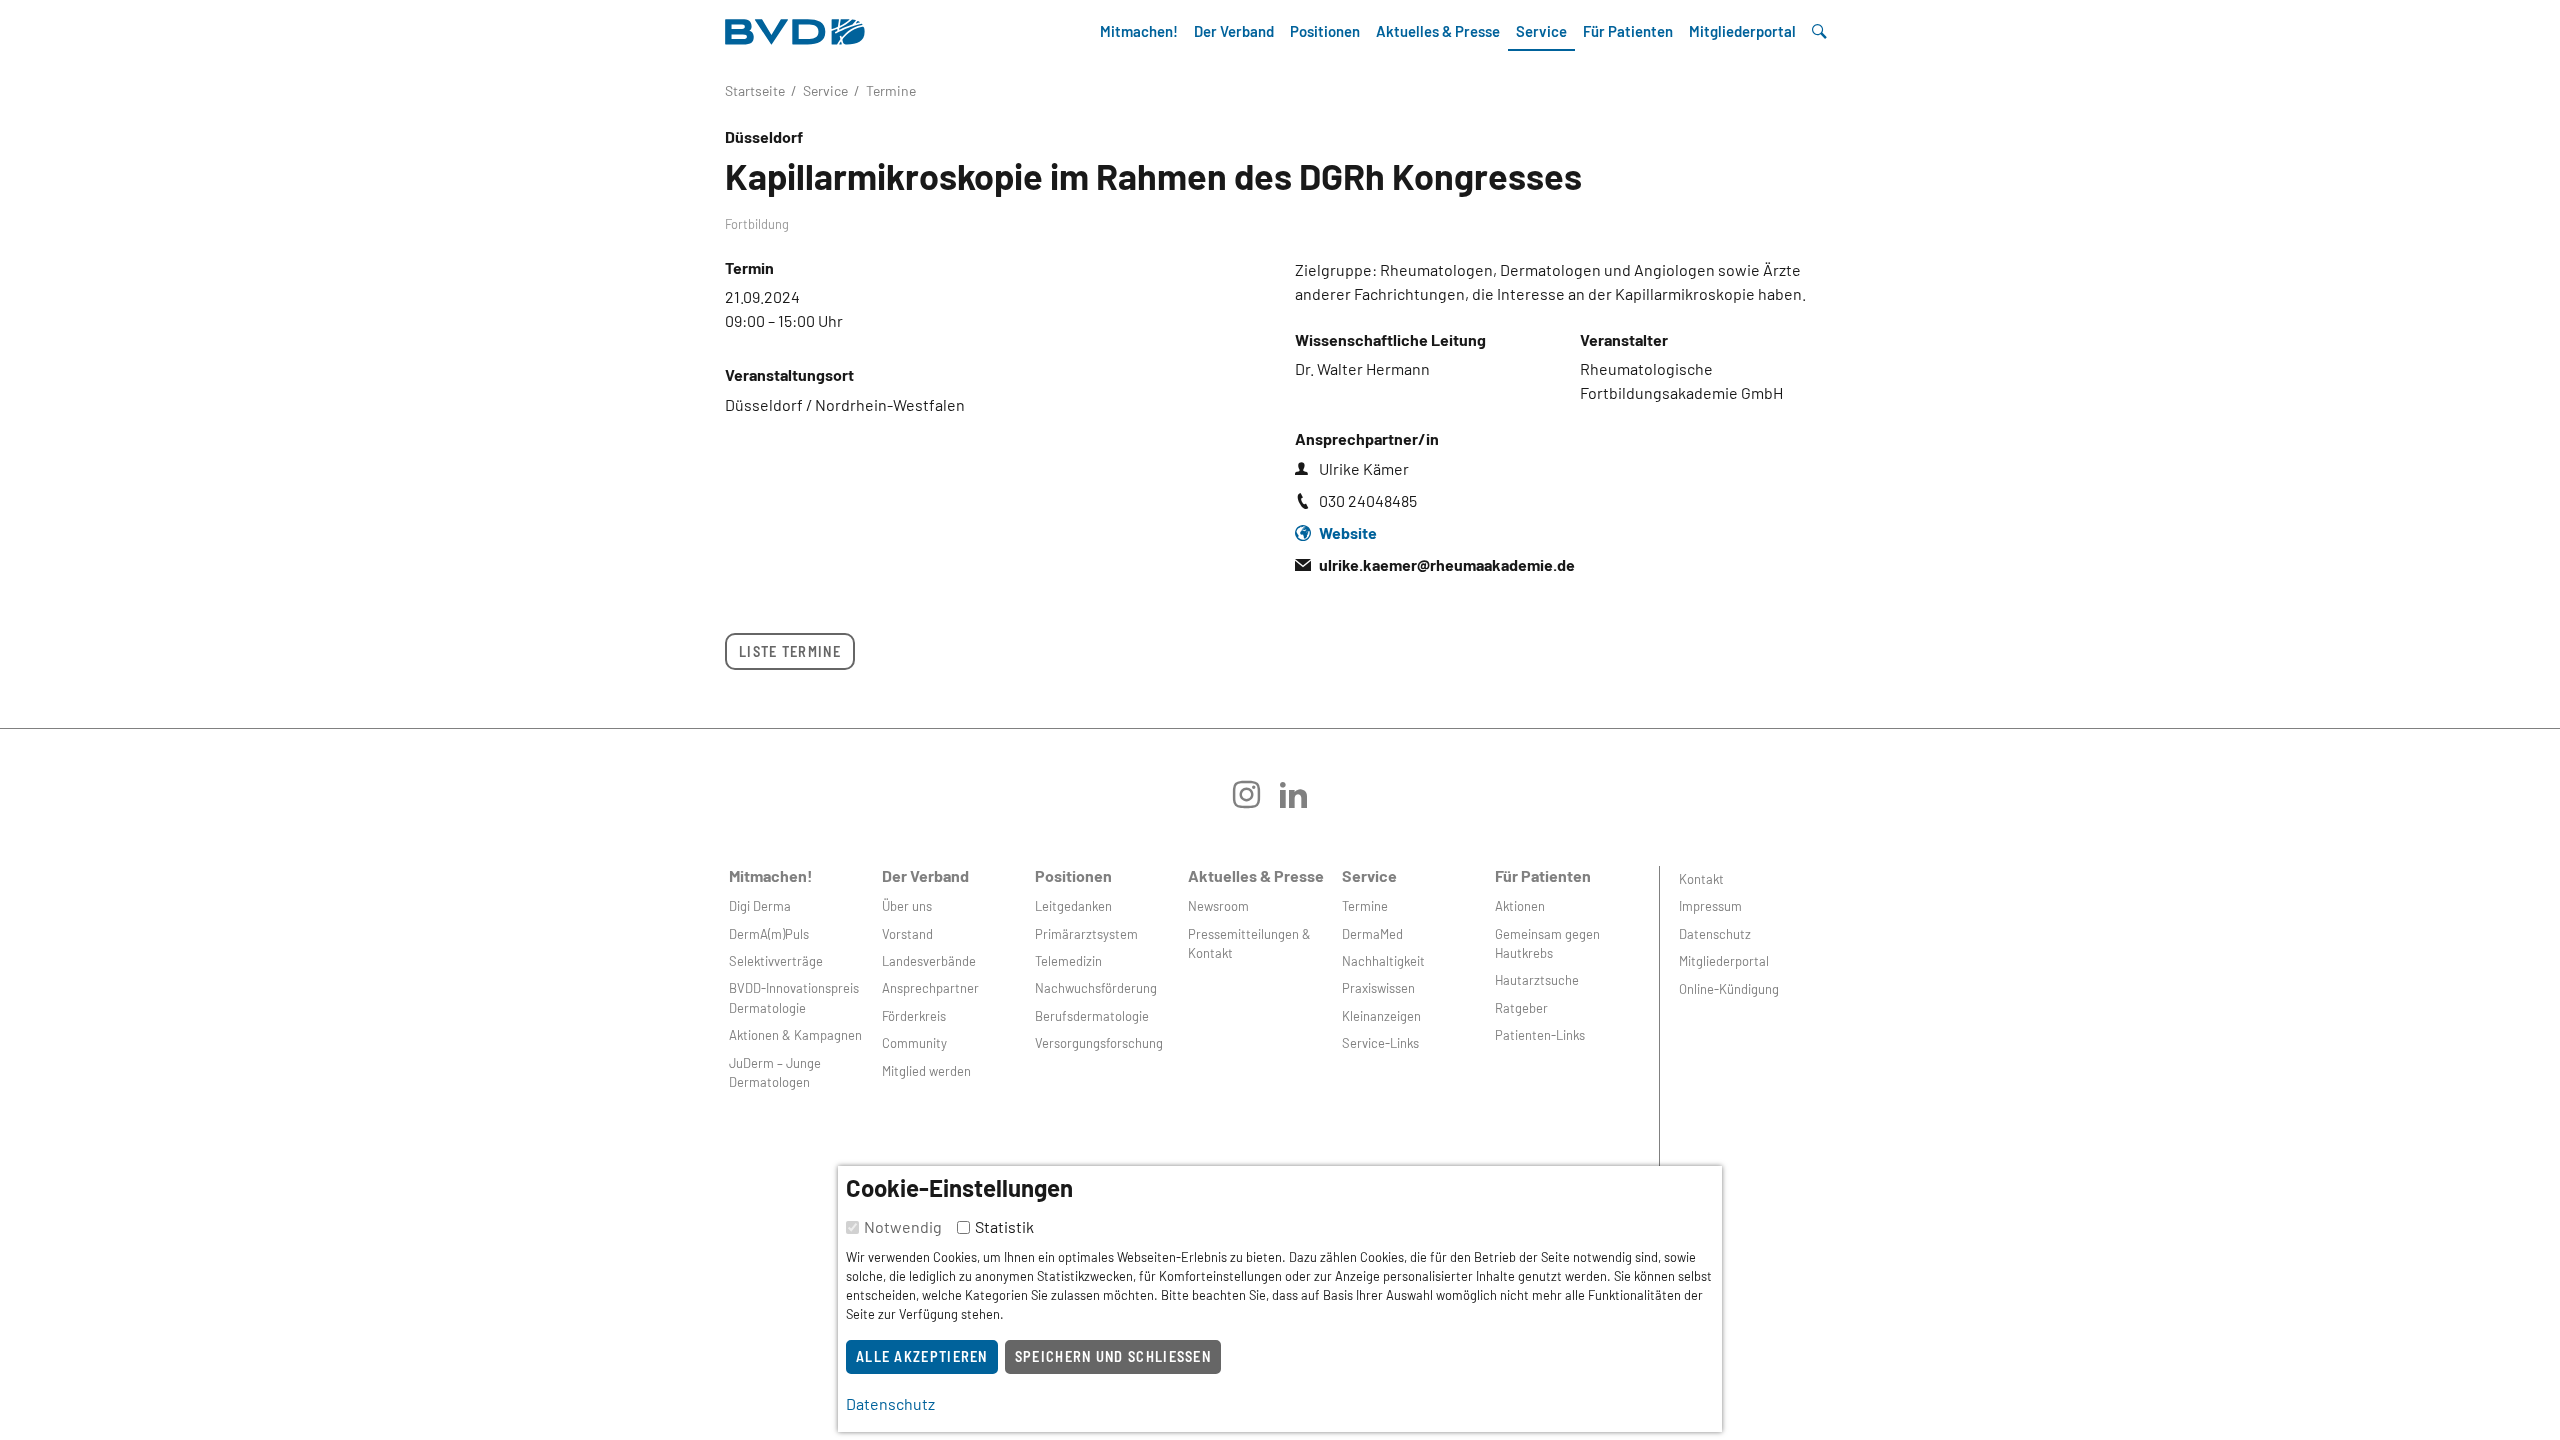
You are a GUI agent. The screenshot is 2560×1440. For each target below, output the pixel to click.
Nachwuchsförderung (1096, 988)
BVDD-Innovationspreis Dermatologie (794, 997)
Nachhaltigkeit (1383, 961)
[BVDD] (795, 26)
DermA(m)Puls (769, 934)
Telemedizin (1068, 961)
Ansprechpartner (930, 988)
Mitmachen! (1139, 31)
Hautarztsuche (1537, 980)
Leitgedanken (1073, 906)
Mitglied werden (926, 1071)
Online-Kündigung (1729, 989)
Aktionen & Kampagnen (795, 1035)
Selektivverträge (776, 961)
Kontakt (1701, 879)
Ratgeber (1521, 1008)
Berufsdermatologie (1092, 1016)
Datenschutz (1715, 934)
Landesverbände (929, 961)
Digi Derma (760, 906)
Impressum (1710, 906)
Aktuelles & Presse (1438, 31)
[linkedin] (1303, 801)
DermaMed (1372, 934)
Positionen (1325, 31)
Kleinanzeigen (1381, 1016)
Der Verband (1234, 31)
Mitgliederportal (1742, 31)
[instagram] (1256, 801)
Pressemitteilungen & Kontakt (1249, 943)
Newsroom (1218, 906)
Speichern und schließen (1113, 1356)
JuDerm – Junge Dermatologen (775, 1072)
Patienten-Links (1540, 1035)
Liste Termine (790, 651)
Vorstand (907, 934)
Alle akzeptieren (922, 1356)
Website (1348, 532)
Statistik (1004, 1226)
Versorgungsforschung (1099, 1043)
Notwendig (903, 1226)
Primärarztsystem (1086, 934)
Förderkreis (914, 1016)
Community (914, 1043)
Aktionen (1520, 906)
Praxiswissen (1378, 988)
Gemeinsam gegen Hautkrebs (1547, 943)
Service (1541, 31)
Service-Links (1380, 1043)
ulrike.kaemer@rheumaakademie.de (1447, 564)
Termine (1365, 906)
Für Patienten (1628, 31)
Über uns (907, 906)
